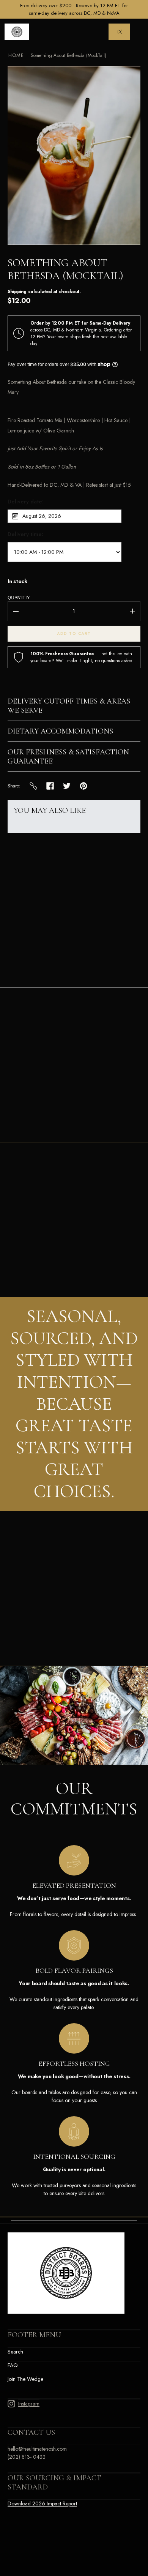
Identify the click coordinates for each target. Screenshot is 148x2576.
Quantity (19, 597)
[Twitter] (67, 786)
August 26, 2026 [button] (42, 516)
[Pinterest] (83, 786)
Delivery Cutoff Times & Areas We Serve (69, 706)
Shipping (17, 292)
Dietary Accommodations (60, 731)
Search (15, 2352)
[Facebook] (50, 786)
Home (16, 55)
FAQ (13, 2365)
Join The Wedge (25, 2379)
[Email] (33, 786)
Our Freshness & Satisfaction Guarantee (68, 757)
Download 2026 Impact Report (42, 2503)
